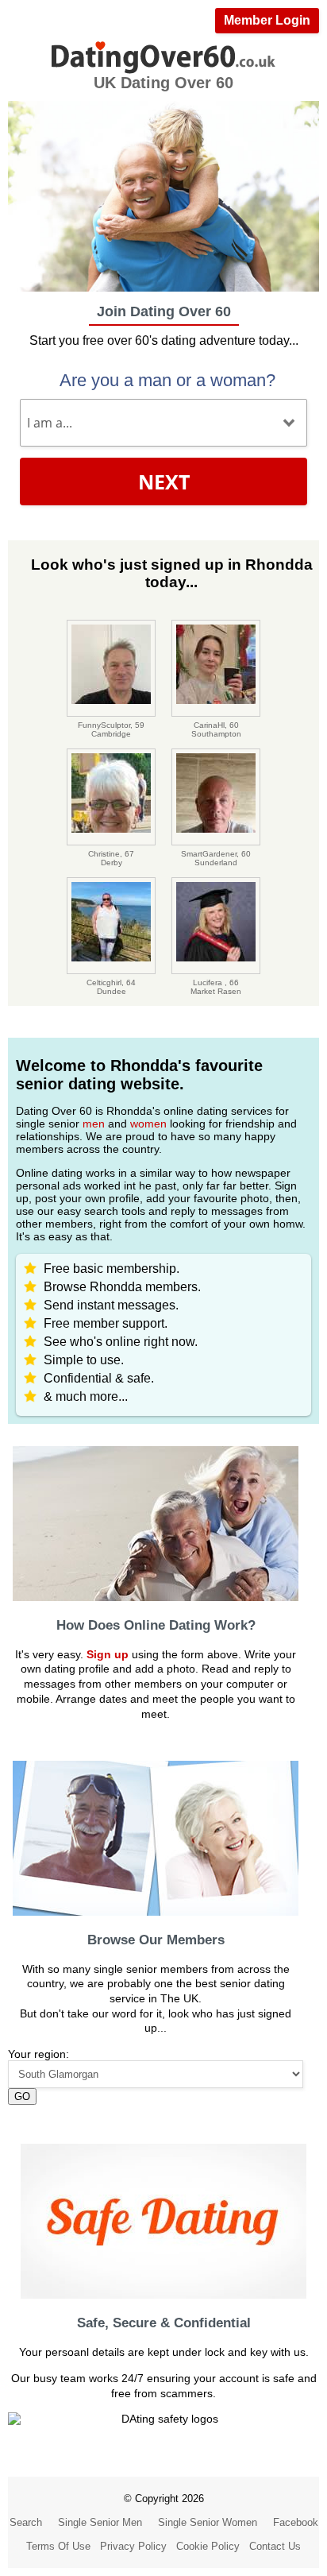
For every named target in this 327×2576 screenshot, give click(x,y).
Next (164, 482)
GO (22, 2096)
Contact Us (275, 2546)
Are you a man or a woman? (167, 380)
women (148, 1124)
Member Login (267, 20)
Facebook (296, 2522)
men (94, 1124)
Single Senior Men (100, 2522)
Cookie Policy (208, 2546)
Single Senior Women (208, 2522)
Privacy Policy (133, 2546)
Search (26, 2522)
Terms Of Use (58, 2546)
